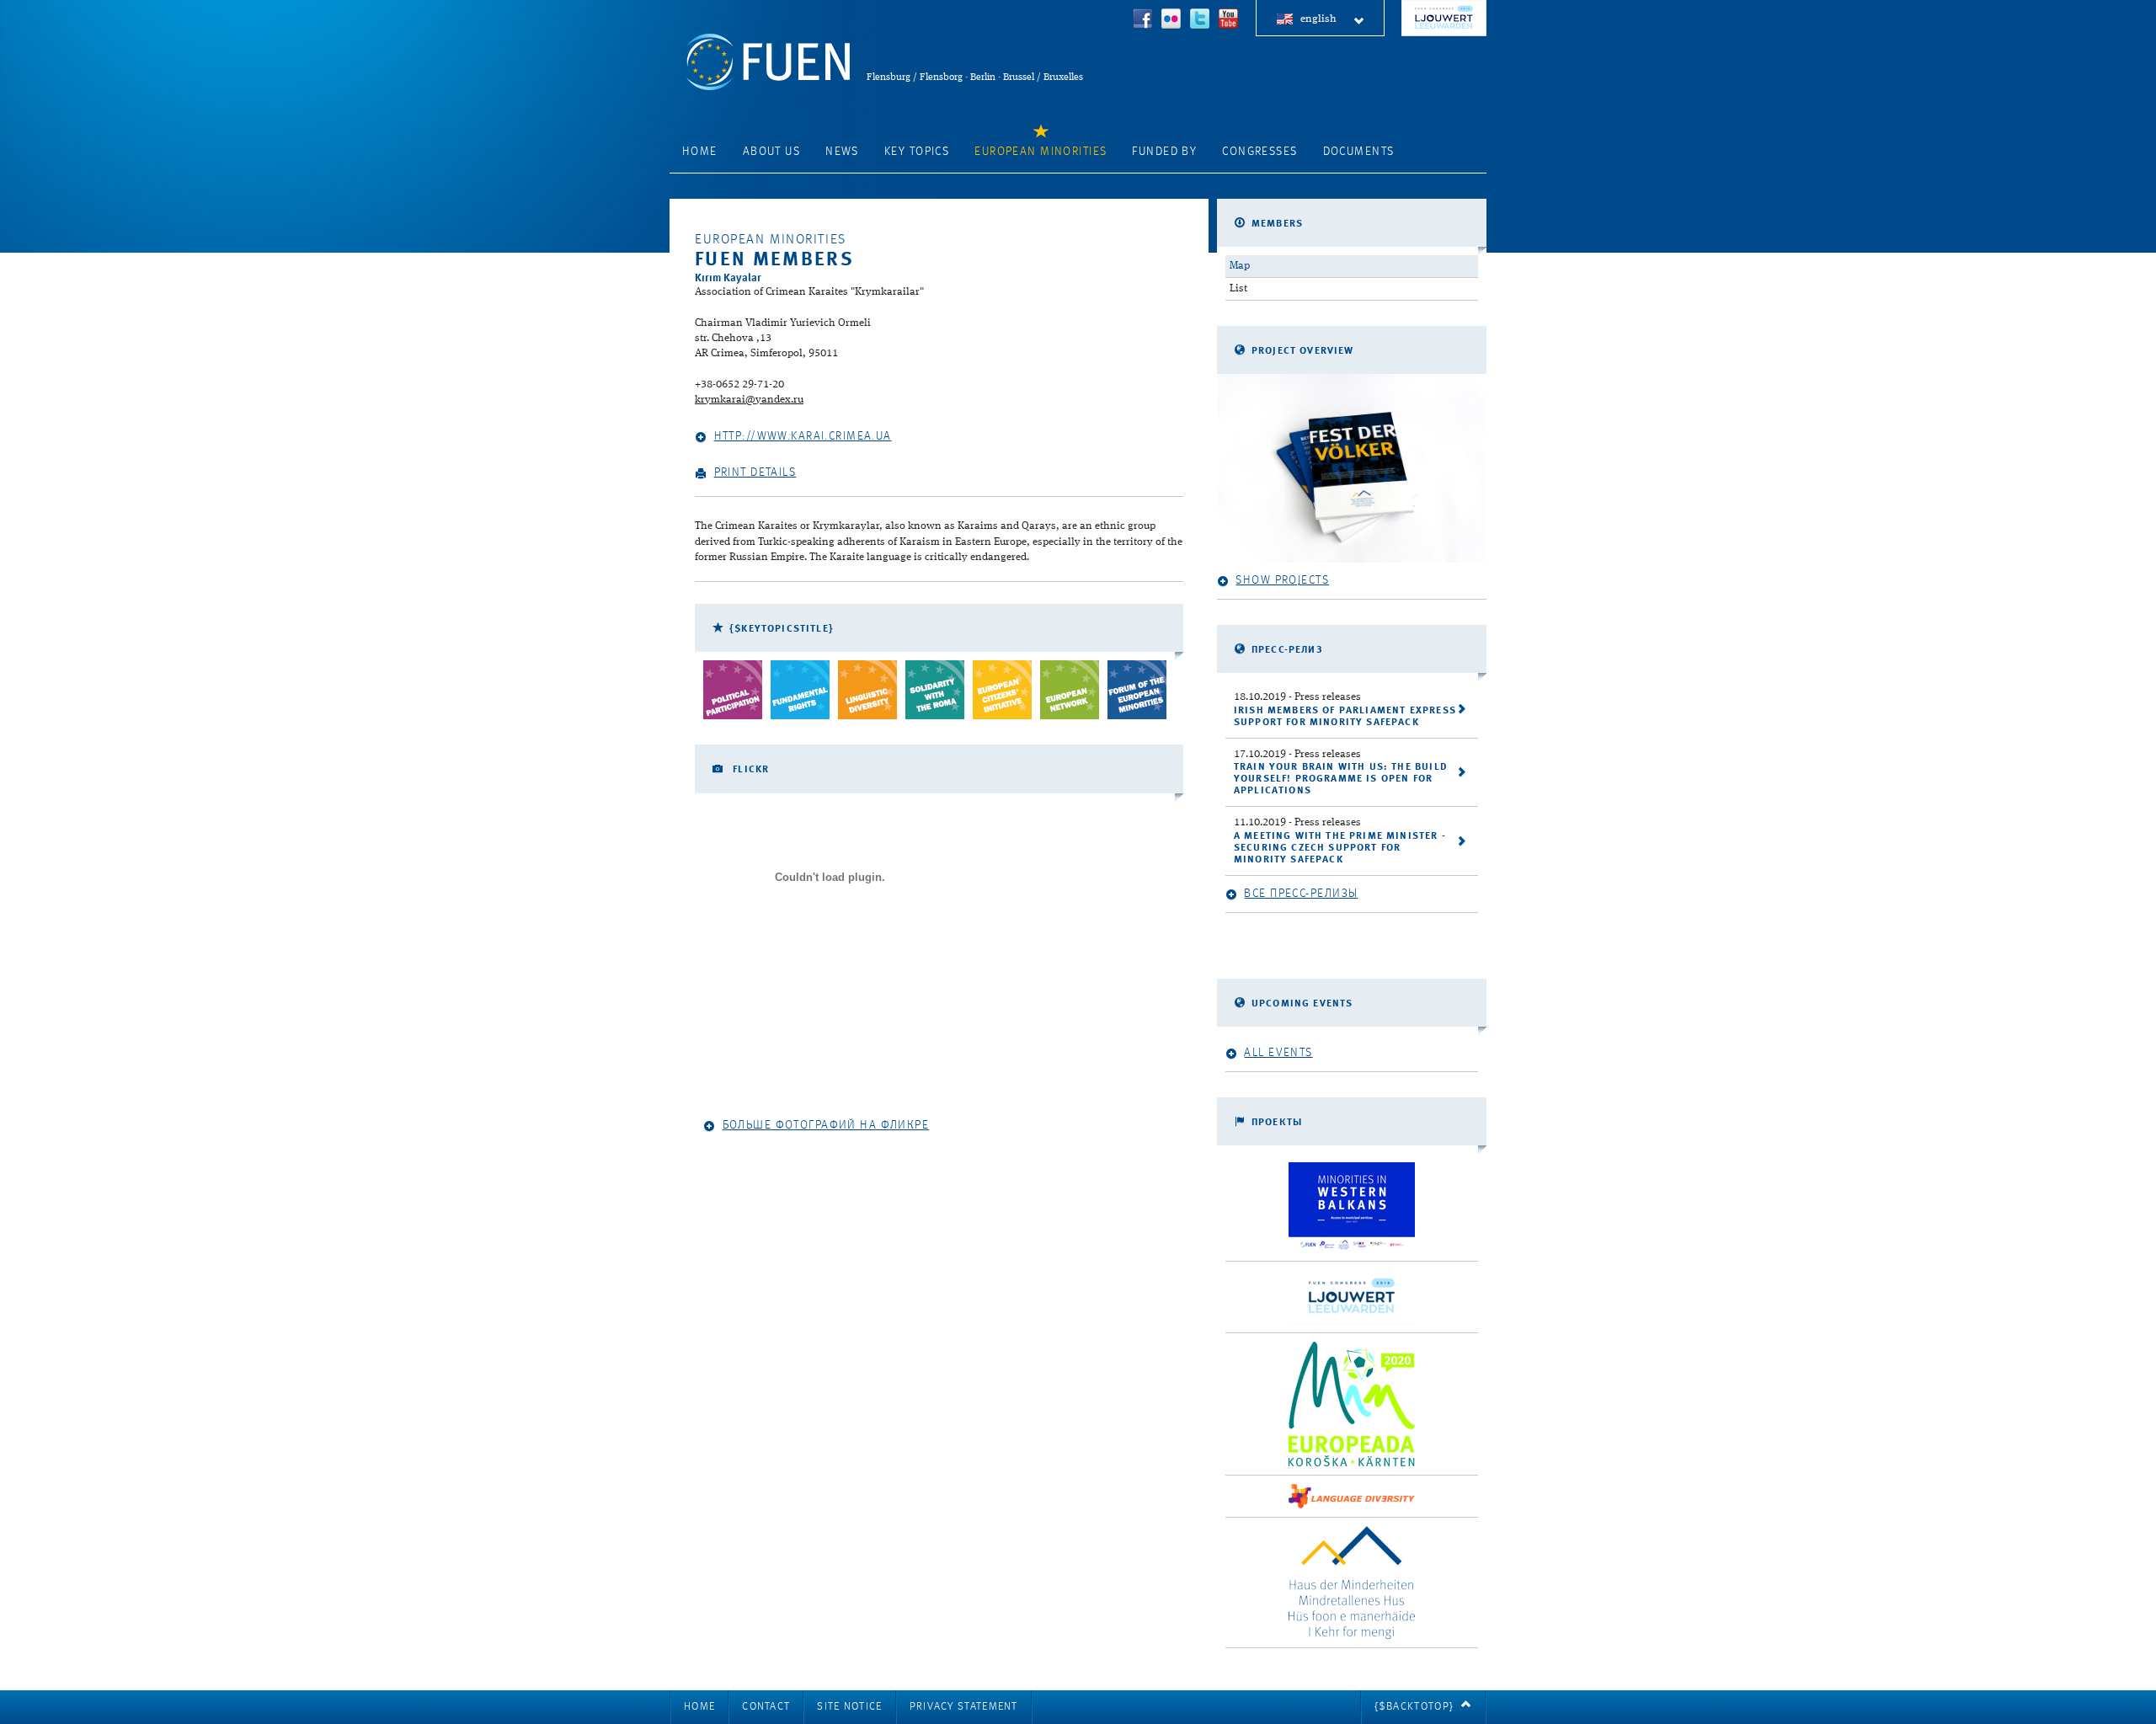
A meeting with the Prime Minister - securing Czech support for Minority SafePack (1340, 848)
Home (700, 152)
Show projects (1282, 580)
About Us (771, 152)
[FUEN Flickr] (1171, 21)
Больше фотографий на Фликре (826, 1125)
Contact (766, 1707)
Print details (755, 472)
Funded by (1164, 152)
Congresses (1259, 152)
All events (1278, 1053)
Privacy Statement (964, 1707)
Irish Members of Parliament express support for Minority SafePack (1345, 717)
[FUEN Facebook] (1143, 21)
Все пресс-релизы (1301, 894)
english (1318, 19)
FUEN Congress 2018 (1444, 18)
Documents (1359, 152)
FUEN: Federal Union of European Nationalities (768, 62)
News (842, 152)
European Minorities (1041, 152)
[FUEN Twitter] (1200, 21)
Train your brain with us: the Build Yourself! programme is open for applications (1341, 779)
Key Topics (917, 152)
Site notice (849, 1707)
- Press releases (1297, 697)
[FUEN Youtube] (1229, 21)
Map (1240, 266)
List (1238, 288)
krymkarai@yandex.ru (749, 400)
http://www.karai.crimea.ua (803, 436)
